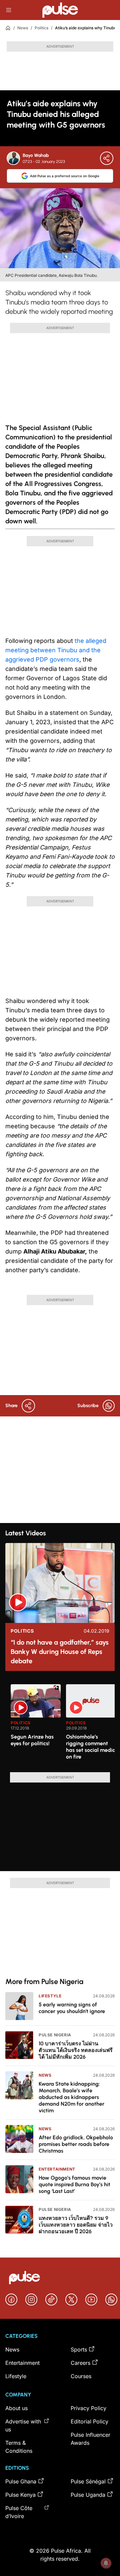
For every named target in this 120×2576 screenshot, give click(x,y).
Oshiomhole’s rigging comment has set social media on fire (91, 1747)
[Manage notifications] (106, 2563)
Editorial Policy (89, 2421)
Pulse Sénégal (88, 2481)
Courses (81, 2376)
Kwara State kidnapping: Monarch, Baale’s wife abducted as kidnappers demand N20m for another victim (71, 2097)
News (23, 28)
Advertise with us (23, 2425)
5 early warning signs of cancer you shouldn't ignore (72, 2008)
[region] (60, 1724)
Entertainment (57, 2169)
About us (16, 2408)
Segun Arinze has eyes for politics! (32, 1740)
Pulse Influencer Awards (90, 2439)
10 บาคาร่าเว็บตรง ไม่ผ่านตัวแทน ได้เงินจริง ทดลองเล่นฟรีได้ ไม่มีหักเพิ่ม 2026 (76, 2050)
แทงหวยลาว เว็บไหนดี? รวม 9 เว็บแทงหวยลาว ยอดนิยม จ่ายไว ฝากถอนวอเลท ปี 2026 (76, 2225)
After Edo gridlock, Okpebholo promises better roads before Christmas (76, 2144)
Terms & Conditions (19, 2447)
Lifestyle (50, 1996)
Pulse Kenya (20, 2495)
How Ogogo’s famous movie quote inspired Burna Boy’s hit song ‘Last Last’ (74, 2184)
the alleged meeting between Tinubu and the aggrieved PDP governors (56, 650)
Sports (79, 2349)
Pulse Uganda (88, 2495)
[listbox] (63, 1724)
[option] (36, 1726)
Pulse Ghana (21, 2481)
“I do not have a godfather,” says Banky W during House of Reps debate (60, 1652)
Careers (80, 2363)
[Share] (107, 158)
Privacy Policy (88, 2408)
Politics (41, 28)
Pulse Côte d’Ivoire (19, 2512)
